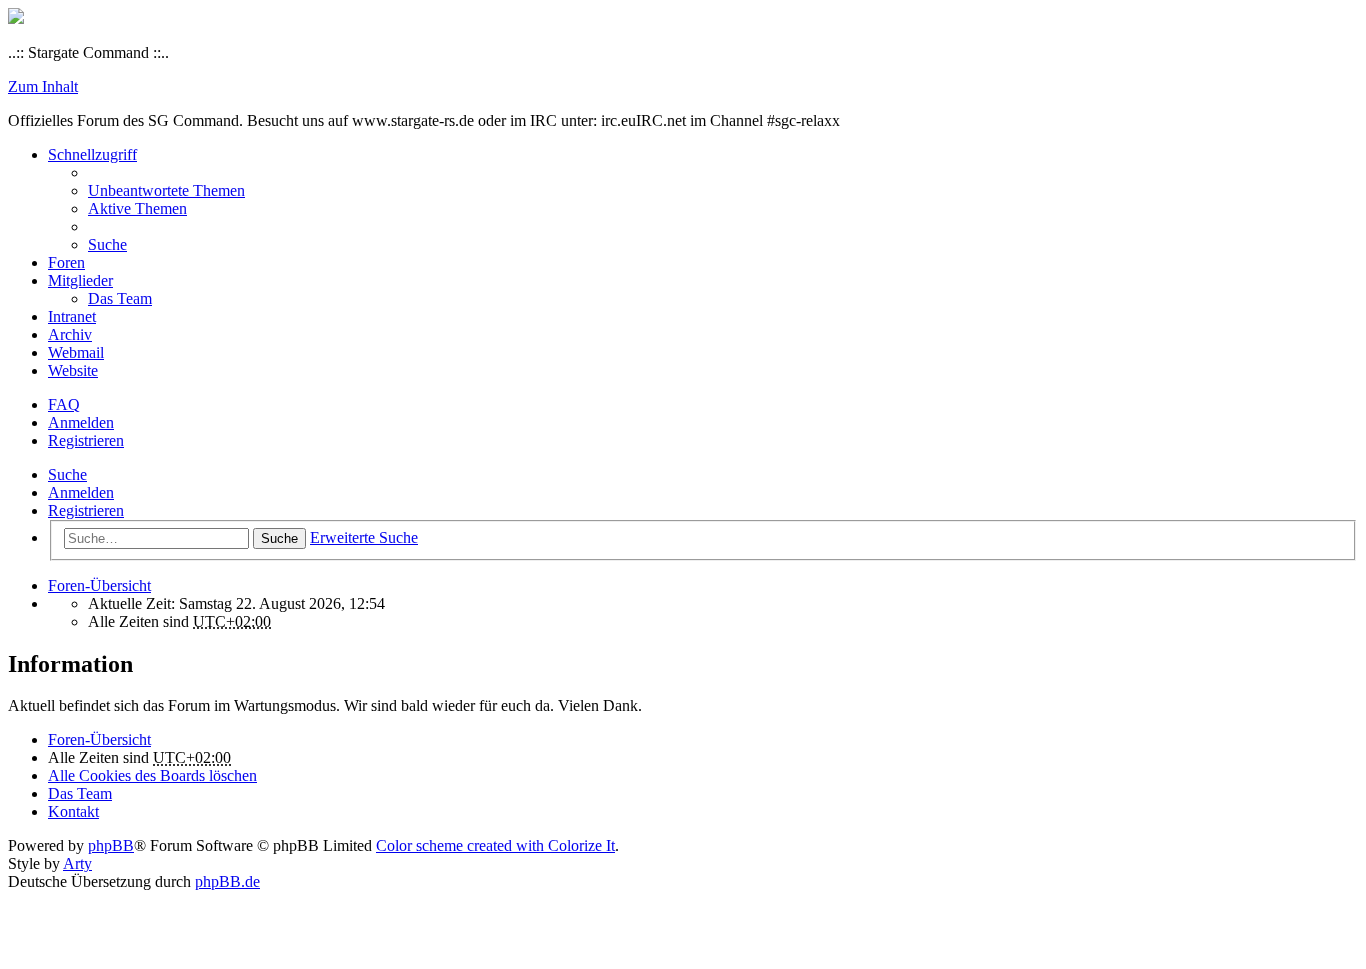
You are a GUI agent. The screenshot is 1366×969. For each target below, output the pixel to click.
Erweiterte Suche (364, 537)
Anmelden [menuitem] (81, 422)
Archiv (70, 334)
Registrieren (86, 510)
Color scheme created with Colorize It (495, 845)
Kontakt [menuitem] (73, 811)
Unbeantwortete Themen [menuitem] (166, 190)
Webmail (76, 352)
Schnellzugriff (92, 154)
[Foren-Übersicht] (16, 18)
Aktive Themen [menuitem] (137, 208)
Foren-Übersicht (99, 739)
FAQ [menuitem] (64, 404)
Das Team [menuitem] (120, 298)
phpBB (111, 845)
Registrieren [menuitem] (86, 440)
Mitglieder (80, 280)
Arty (77, 863)
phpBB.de (227, 881)
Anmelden (81, 492)
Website (73, 370)
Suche (67, 474)
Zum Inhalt (43, 86)
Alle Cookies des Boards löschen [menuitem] (152, 775)
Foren (66, 262)
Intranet (72, 316)
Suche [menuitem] (107, 244)
